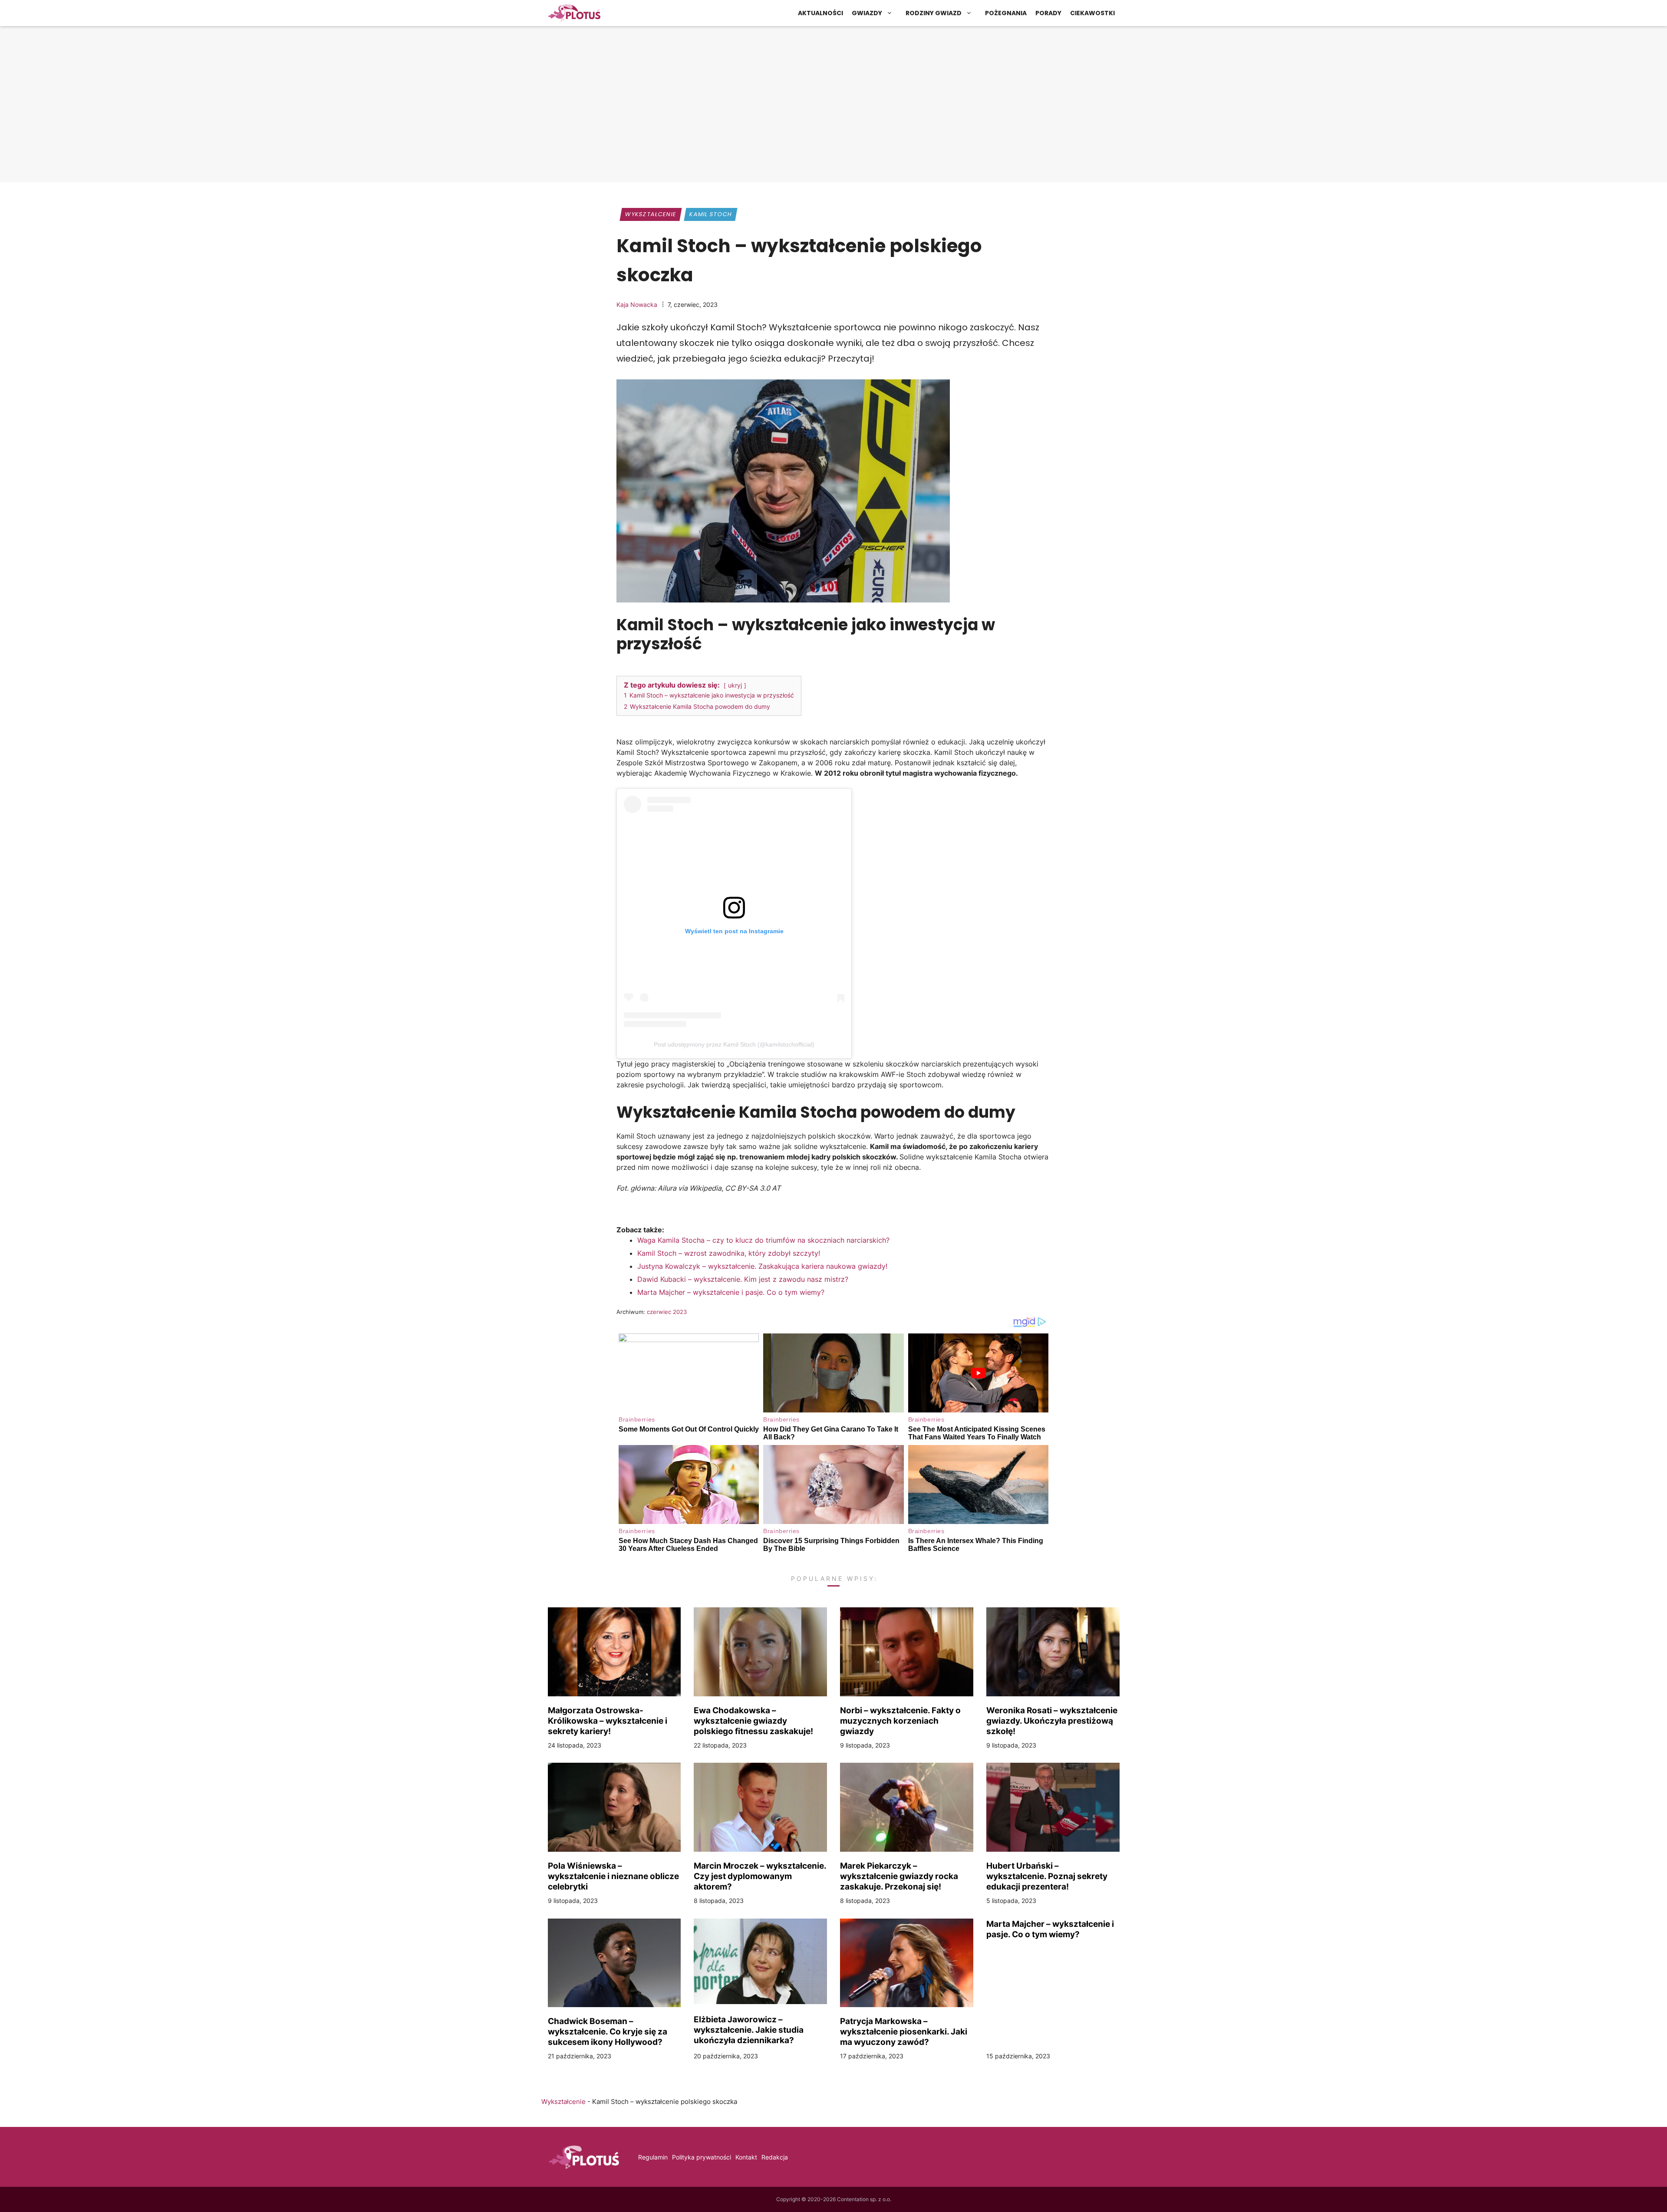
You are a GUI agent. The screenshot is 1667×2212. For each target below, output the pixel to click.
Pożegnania (1006, 13)
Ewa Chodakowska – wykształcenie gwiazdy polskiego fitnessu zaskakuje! (753, 1721)
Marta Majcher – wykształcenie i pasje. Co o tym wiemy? (731, 1292)
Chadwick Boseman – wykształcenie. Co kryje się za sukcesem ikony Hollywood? (608, 2031)
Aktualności (820, 13)
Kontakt (746, 2157)
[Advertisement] (833, 111)
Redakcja (775, 2157)
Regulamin (653, 2157)
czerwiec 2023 (667, 1312)
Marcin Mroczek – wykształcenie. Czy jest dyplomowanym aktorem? (760, 1876)
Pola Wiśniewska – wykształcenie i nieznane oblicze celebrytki (613, 1876)
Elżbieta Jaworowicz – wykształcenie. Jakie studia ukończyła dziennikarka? (749, 2030)
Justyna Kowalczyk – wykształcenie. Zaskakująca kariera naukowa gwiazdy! (762, 1266)
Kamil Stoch (711, 214)
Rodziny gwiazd (934, 13)
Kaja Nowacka (637, 304)
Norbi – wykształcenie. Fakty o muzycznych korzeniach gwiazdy (900, 1721)
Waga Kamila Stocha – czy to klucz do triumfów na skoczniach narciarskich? (763, 1240)
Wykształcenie (651, 214)
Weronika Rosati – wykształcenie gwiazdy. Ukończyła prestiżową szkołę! (1052, 1721)
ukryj (735, 685)
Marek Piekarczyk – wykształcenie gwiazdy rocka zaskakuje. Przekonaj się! (899, 1876)
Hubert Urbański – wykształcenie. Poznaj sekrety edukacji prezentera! (1047, 1876)
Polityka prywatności (702, 2157)
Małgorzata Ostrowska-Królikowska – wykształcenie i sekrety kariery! (608, 1721)
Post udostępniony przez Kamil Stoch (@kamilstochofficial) (734, 1044)
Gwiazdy (867, 13)
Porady (1048, 13)
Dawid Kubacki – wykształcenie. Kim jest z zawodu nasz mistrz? (743, 1279)
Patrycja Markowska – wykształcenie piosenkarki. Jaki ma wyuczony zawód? (904, 2031)
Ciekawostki (1092, 13)
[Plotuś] (574, 13)
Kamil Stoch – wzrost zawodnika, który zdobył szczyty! (729, 1253)
